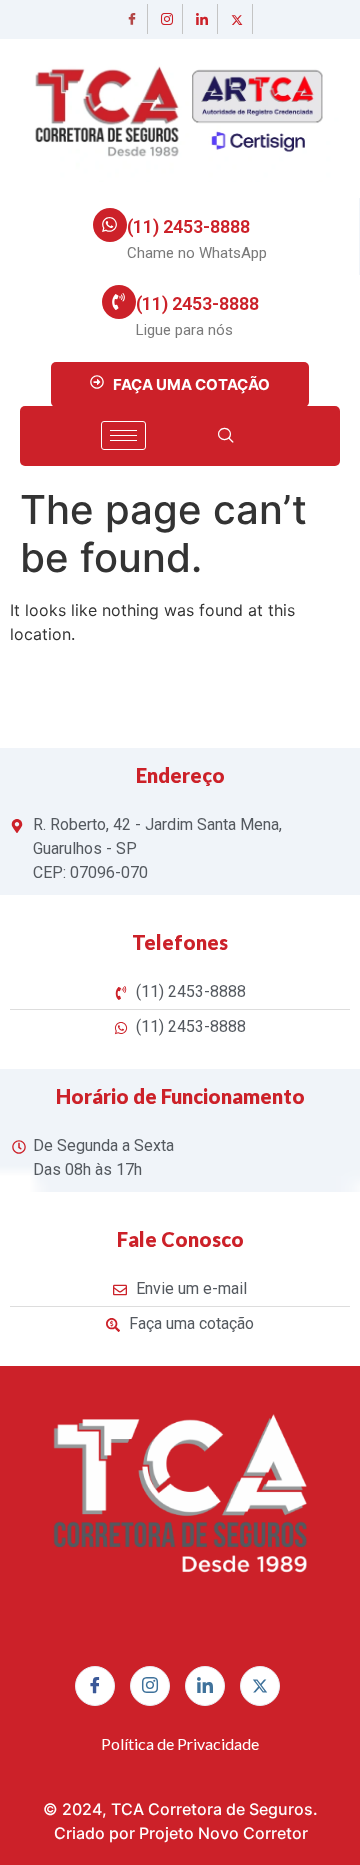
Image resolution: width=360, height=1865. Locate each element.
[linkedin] (203, 19)
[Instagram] (168, 19)
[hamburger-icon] (123, 435)
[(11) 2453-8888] (110, 225)
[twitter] (238, 19)
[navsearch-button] (226, 436)
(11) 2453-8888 (188, 226)
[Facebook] (133, 19)
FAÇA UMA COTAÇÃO (191, 384)
